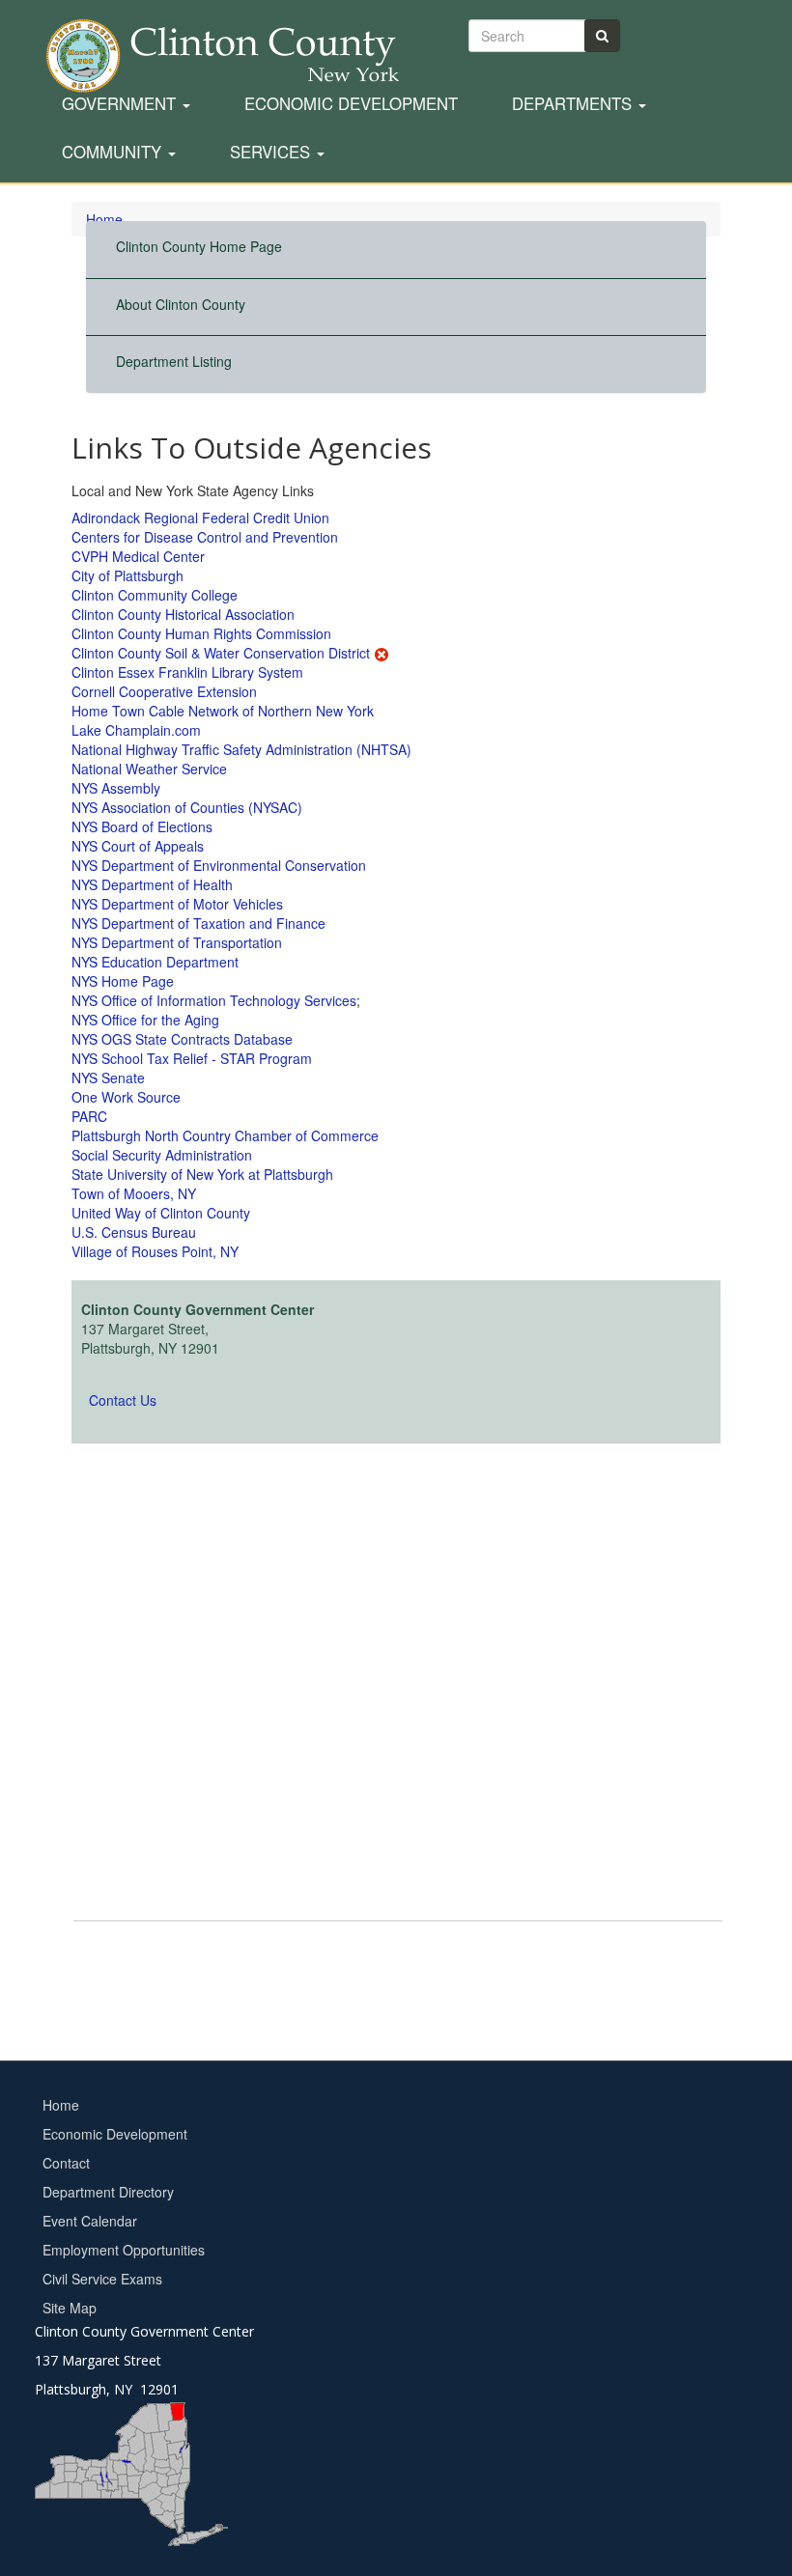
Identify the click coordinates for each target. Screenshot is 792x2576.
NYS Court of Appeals (138, 846)
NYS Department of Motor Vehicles (177, 904)
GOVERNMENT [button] (121, 104)
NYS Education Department (155, 962)
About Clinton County (181, 304)
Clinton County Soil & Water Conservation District (221, 653)
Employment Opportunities (124, 2250)
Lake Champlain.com (136, 730)
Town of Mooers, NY (134, 1193)
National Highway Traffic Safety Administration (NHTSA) (241, 749)
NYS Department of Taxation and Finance (198, 923)
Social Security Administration (162, 1155)
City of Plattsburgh (127, 575)
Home (61, 2105)
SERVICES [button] (272, 153)
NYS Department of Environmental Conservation (219, 865)
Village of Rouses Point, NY (155, 1251)
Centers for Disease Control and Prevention (205, 537)
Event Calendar (90, 2221)
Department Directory (108, 2192)
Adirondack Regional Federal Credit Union (200, 518)
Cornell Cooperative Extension (164, 691)
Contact (66, 2163)
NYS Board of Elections (142, 826)
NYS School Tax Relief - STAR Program (192, 1058)
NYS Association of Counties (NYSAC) (187, 807)
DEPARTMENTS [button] (574, 104)
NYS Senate (108, 1078)
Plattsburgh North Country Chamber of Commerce (225, 1135)
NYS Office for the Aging (145, 1020)
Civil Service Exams (102, 2279)
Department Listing (174, 361)
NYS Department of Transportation (177, 942)
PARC (89, 1116)
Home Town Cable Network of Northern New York (223, 711)
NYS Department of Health (152, 884)
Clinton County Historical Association (183, 614)
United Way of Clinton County (161, 1213)
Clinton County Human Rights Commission (201, 633)
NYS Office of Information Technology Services (214, 1000)
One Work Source (126, 1097)
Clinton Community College (155, 595)
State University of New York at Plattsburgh (202, 1174)
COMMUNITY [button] (114, 153)
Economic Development (351, 104)
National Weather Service (149, 769)
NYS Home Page (123, 981)
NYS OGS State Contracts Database (182, 1039)
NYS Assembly (116, 788)
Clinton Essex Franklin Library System (187, 672)
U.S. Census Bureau (134, 1232)
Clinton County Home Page (199, 246)
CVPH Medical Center (138, 556)
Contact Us (123, 1400)
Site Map (70, 2308)
